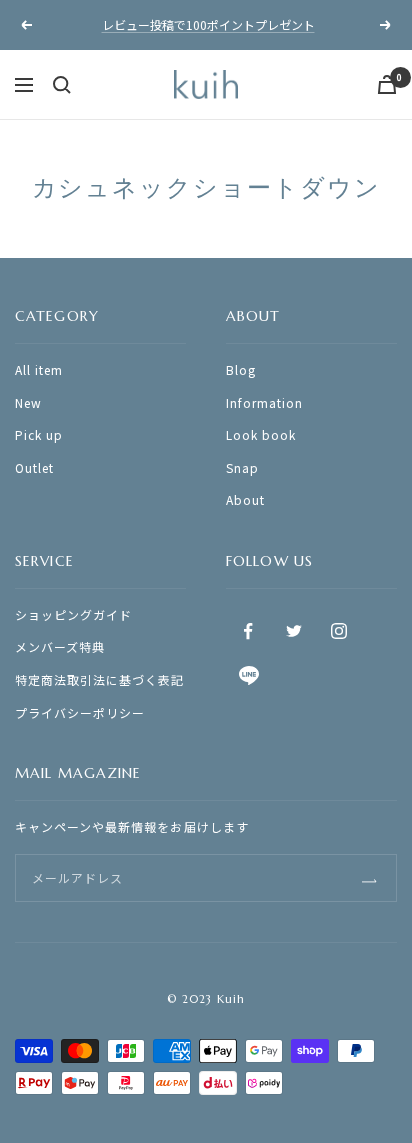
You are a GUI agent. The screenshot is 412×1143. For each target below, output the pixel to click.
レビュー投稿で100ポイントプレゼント (208, 24)
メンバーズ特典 (60, 646)
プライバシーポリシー (80, 712)
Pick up (39, 434)
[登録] (369, 877)
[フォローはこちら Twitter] (293, 631)
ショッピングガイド (73, 614)
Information (264, 402)
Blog (241, 369)
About (245, 499)
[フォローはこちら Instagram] (338, 631)
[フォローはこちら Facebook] (248, 631)
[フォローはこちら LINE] (248, 676)
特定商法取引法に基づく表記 (100, 679)
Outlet (34, 467)
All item (39, 369)
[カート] (387, 84)
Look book (261, 434)
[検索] (62, 85)
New (28, 402)
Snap (242, 467)
